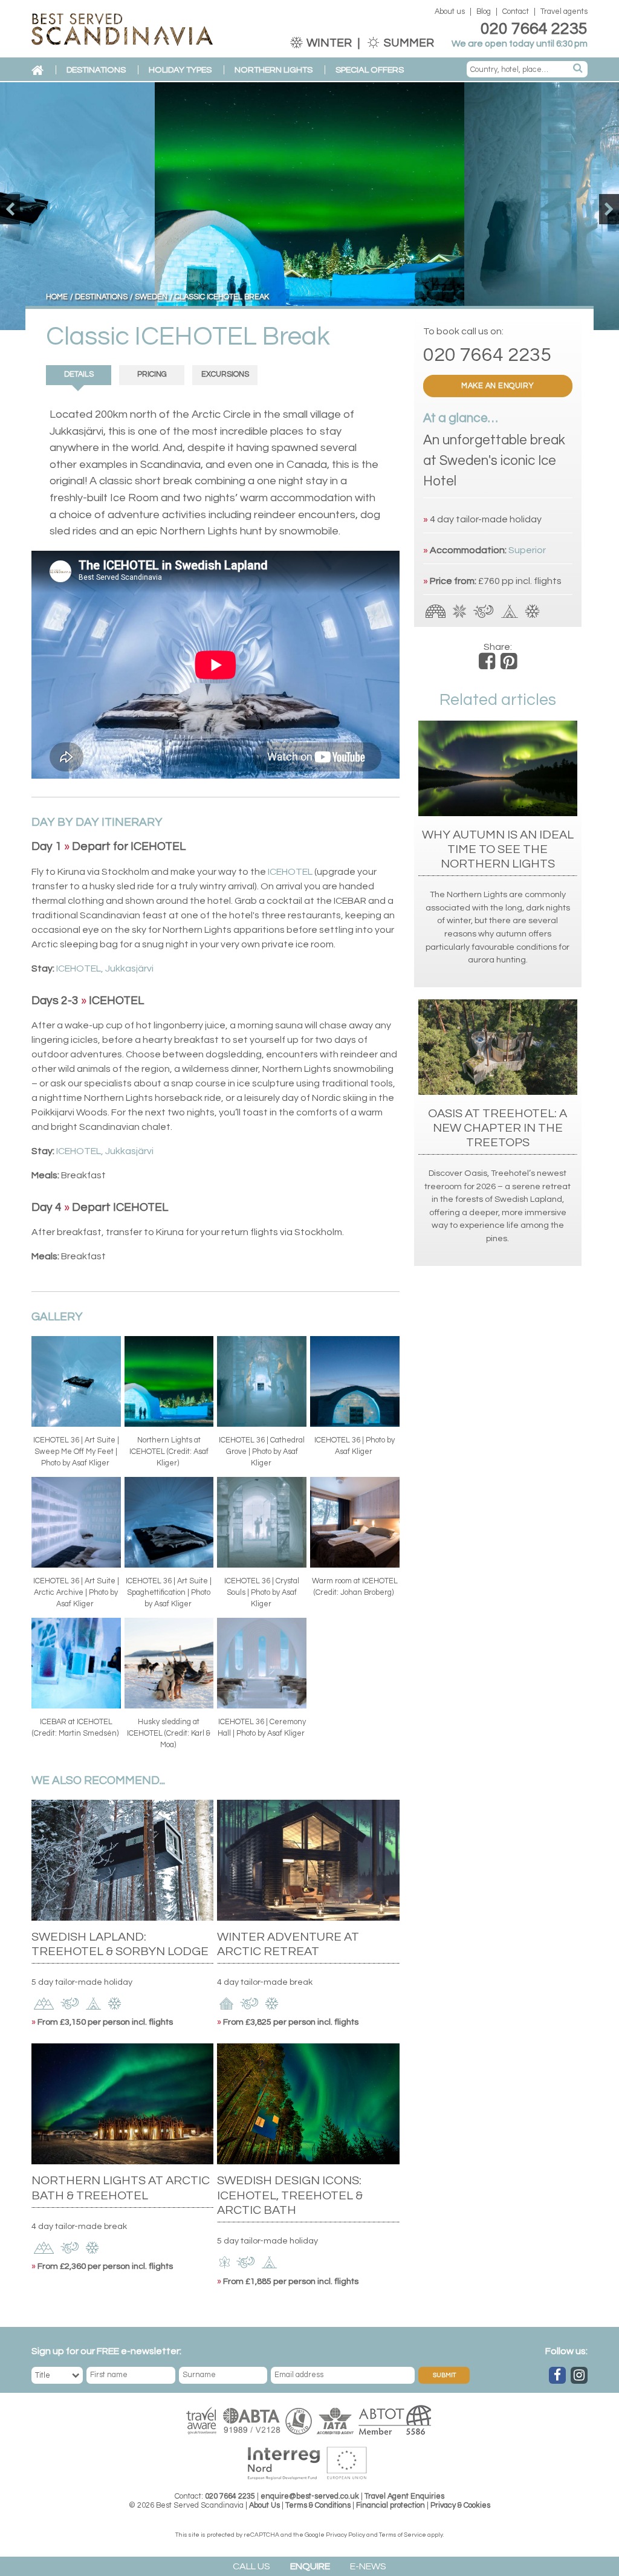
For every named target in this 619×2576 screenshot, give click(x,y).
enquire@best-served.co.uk (310, 2497)
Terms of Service (403, 2535)
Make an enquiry (498, 386)
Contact (516, 12)
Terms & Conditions (318, 2506)
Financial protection (391, 2506)
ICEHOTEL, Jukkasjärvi (105, 968)
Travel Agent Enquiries (404, 2497)
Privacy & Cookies (460, 2506)
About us (450, 12)
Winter (329, 43)
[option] (309, 206)
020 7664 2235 (534, 29)
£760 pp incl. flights (520, 581)
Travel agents (564, 12)
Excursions (225, 375)
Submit (444, 2375)
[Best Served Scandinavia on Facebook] (557, 2375)
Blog (484, 12)
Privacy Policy (345, 2535)
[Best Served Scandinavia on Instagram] (579, 2375)
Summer (408, 43)
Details (79, 375)
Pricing (152, 375)
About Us (264, 2506)
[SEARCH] (578, 69)
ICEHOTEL (290, 872)
